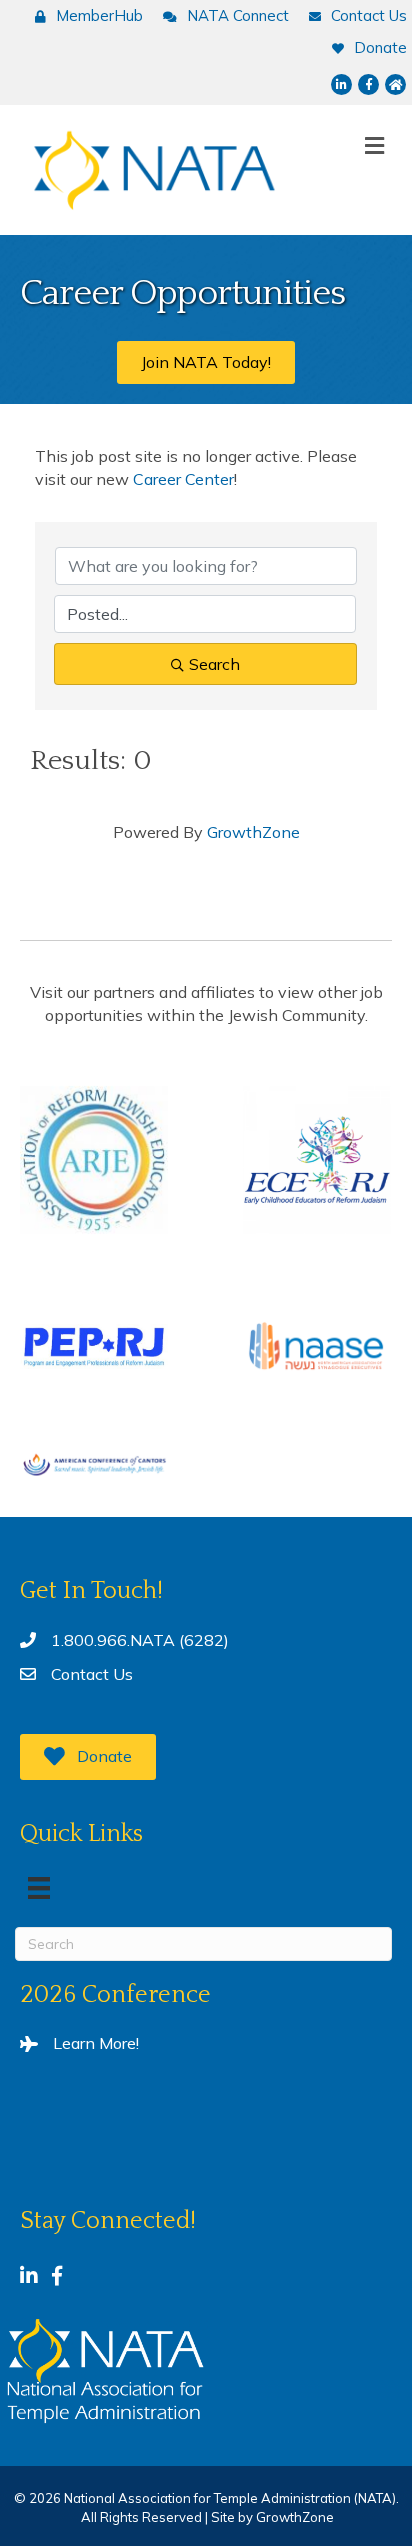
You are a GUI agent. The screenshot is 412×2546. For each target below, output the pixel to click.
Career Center (183, 479)
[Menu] (39, 1888)
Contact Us (92, 1674)
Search (214, 664)
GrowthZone (253, 832)
